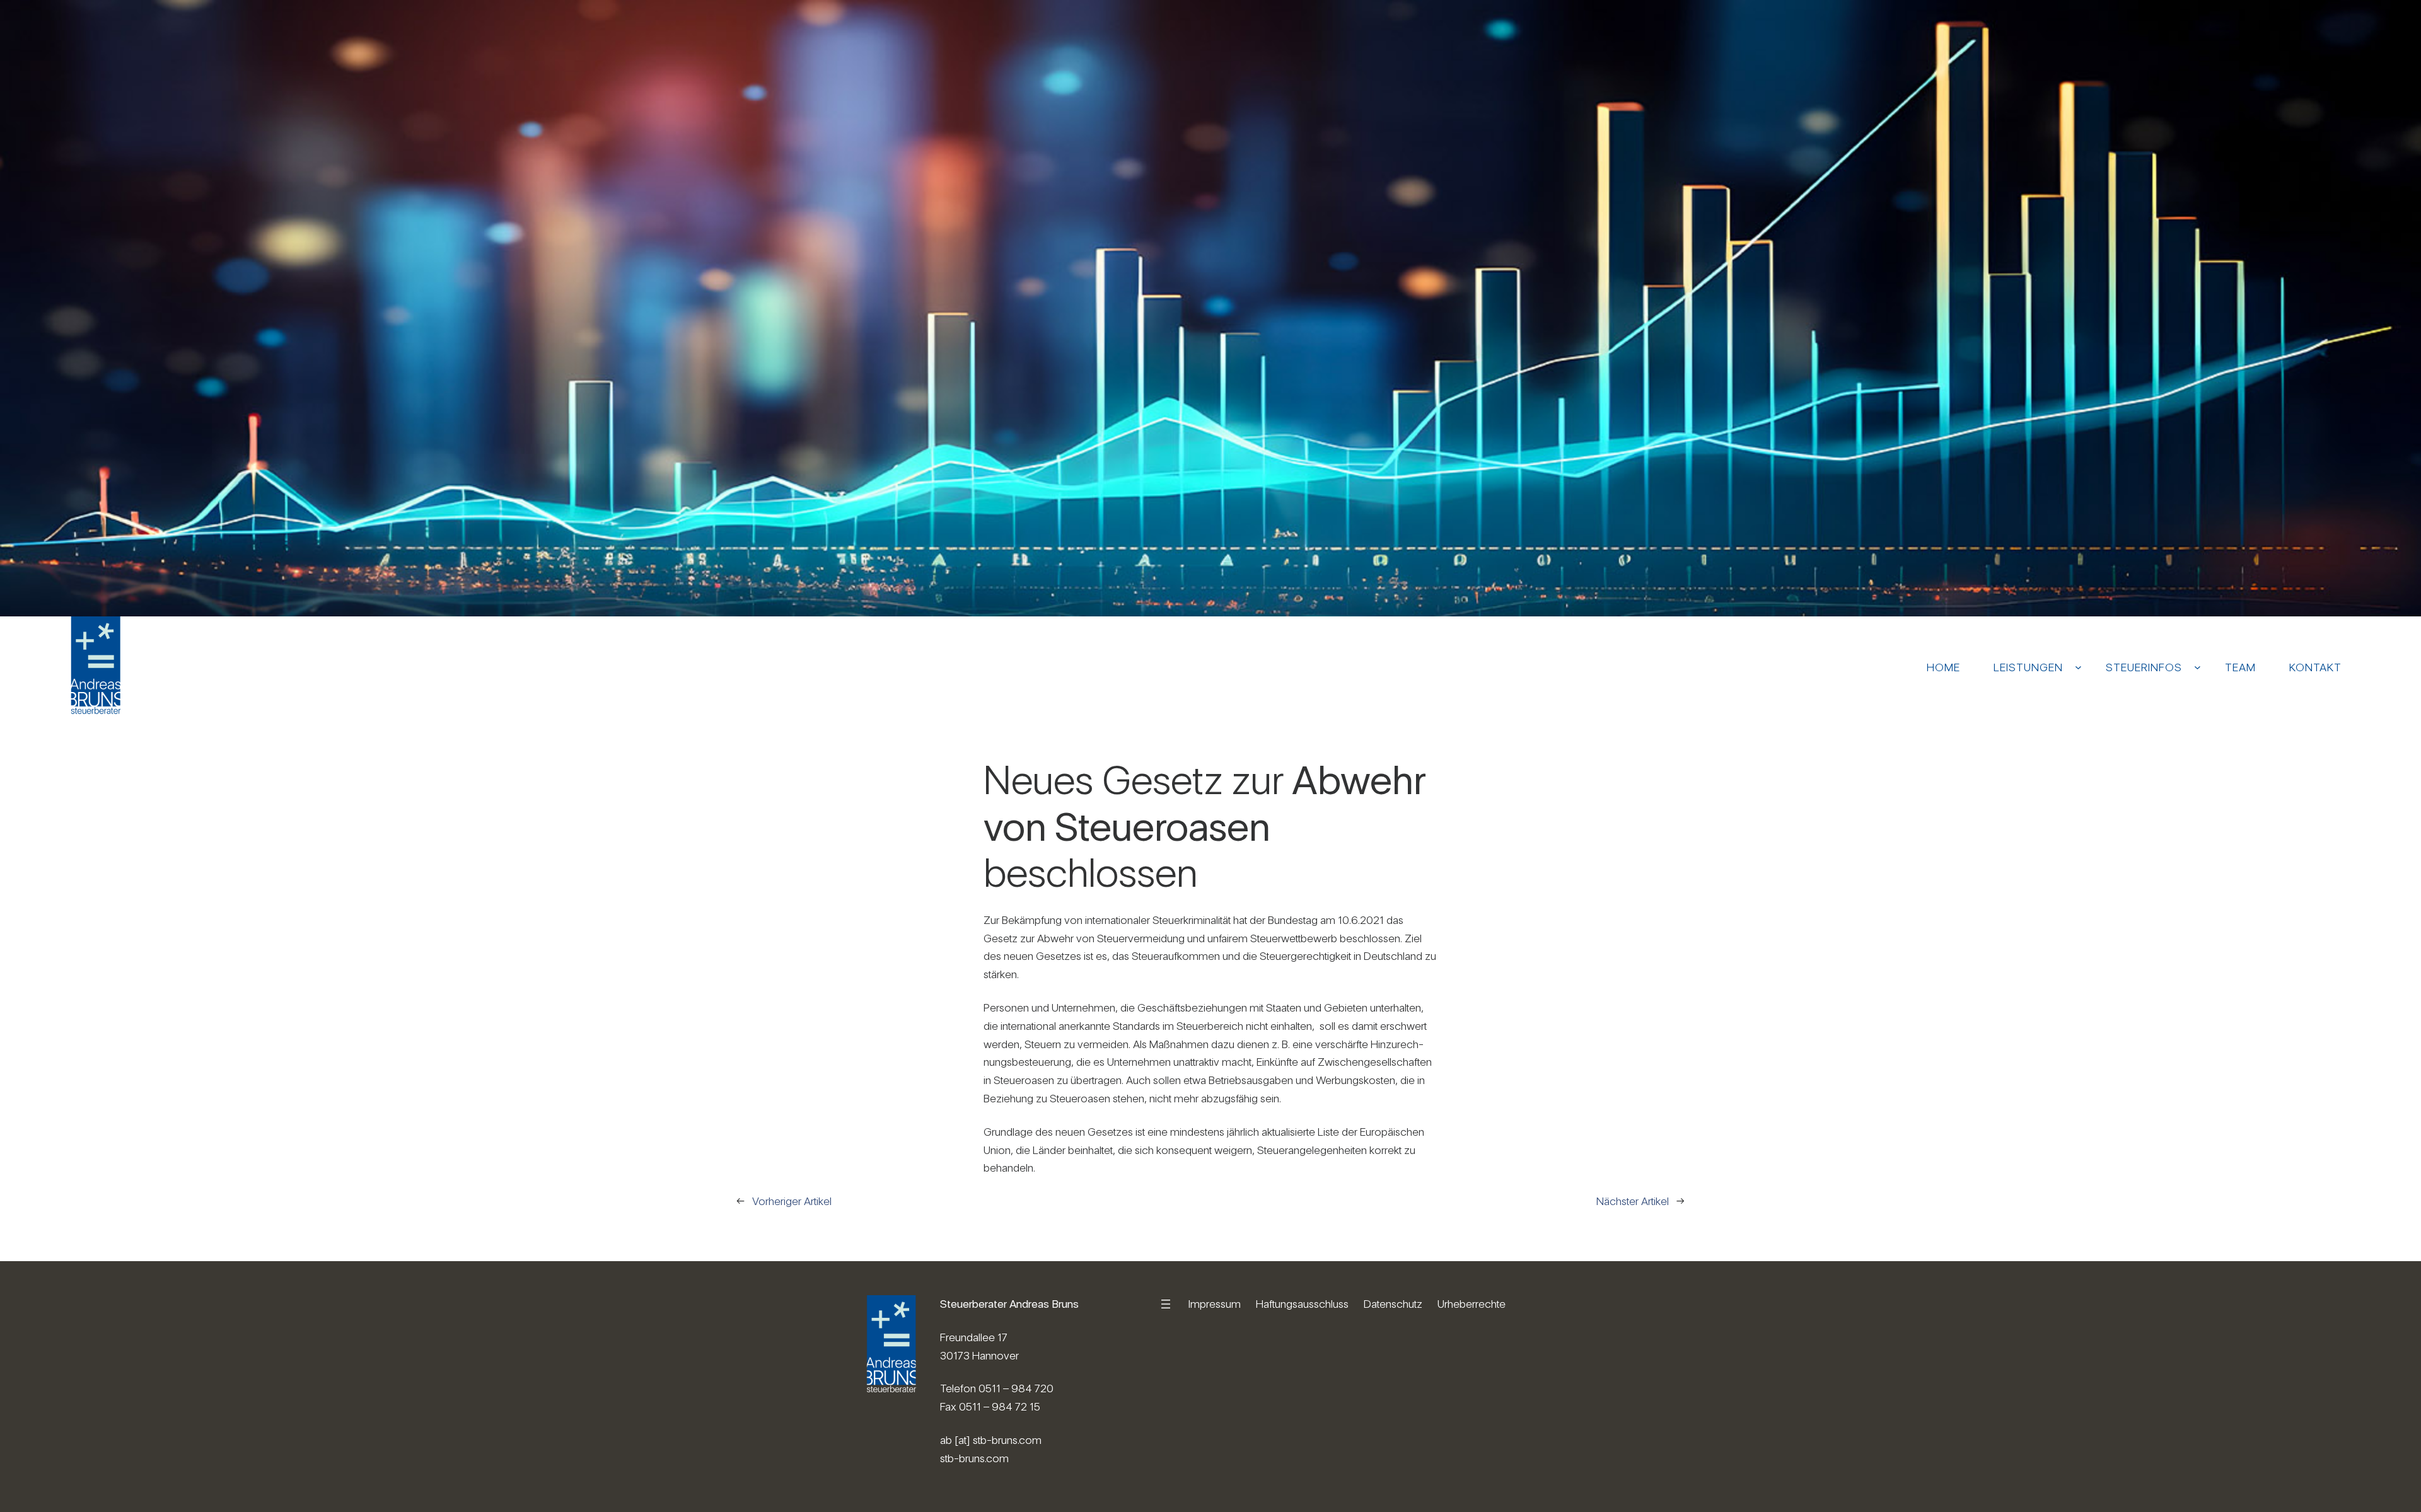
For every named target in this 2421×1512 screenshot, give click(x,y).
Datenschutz (1393, 1304)
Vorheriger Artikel (792, 1201)
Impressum (1215, 1304)
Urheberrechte (1472, 1304)
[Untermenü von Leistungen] (2078, 667)
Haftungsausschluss (1302, 1304)
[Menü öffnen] (1166, 1304)
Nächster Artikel (1633, 1201)
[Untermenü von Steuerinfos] (2197, 667)
